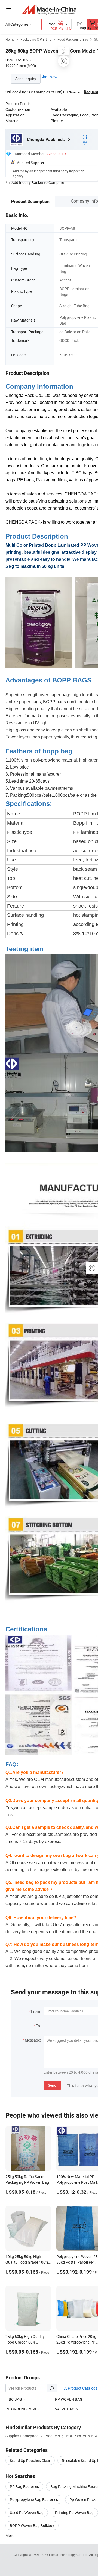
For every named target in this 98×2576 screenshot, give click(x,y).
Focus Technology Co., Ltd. (69, 2555)
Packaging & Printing (36, 39)
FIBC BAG (14, 2399)
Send (52, 2085)
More (10, 2536)
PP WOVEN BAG (69, 2399)
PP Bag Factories (24, 2486)
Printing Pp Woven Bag (74, 2512)
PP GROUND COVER (23, 2409)
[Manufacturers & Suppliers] (49, 9)
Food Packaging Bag (73, 39)
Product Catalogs (82, 2388)
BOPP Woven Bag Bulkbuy (32, 2525)
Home (10, 39)
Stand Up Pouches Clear (30, 2460)
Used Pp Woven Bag (27, 2512)
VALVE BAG (65, 2409)
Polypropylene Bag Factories (34, 2499)
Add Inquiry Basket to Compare (38, 182)
